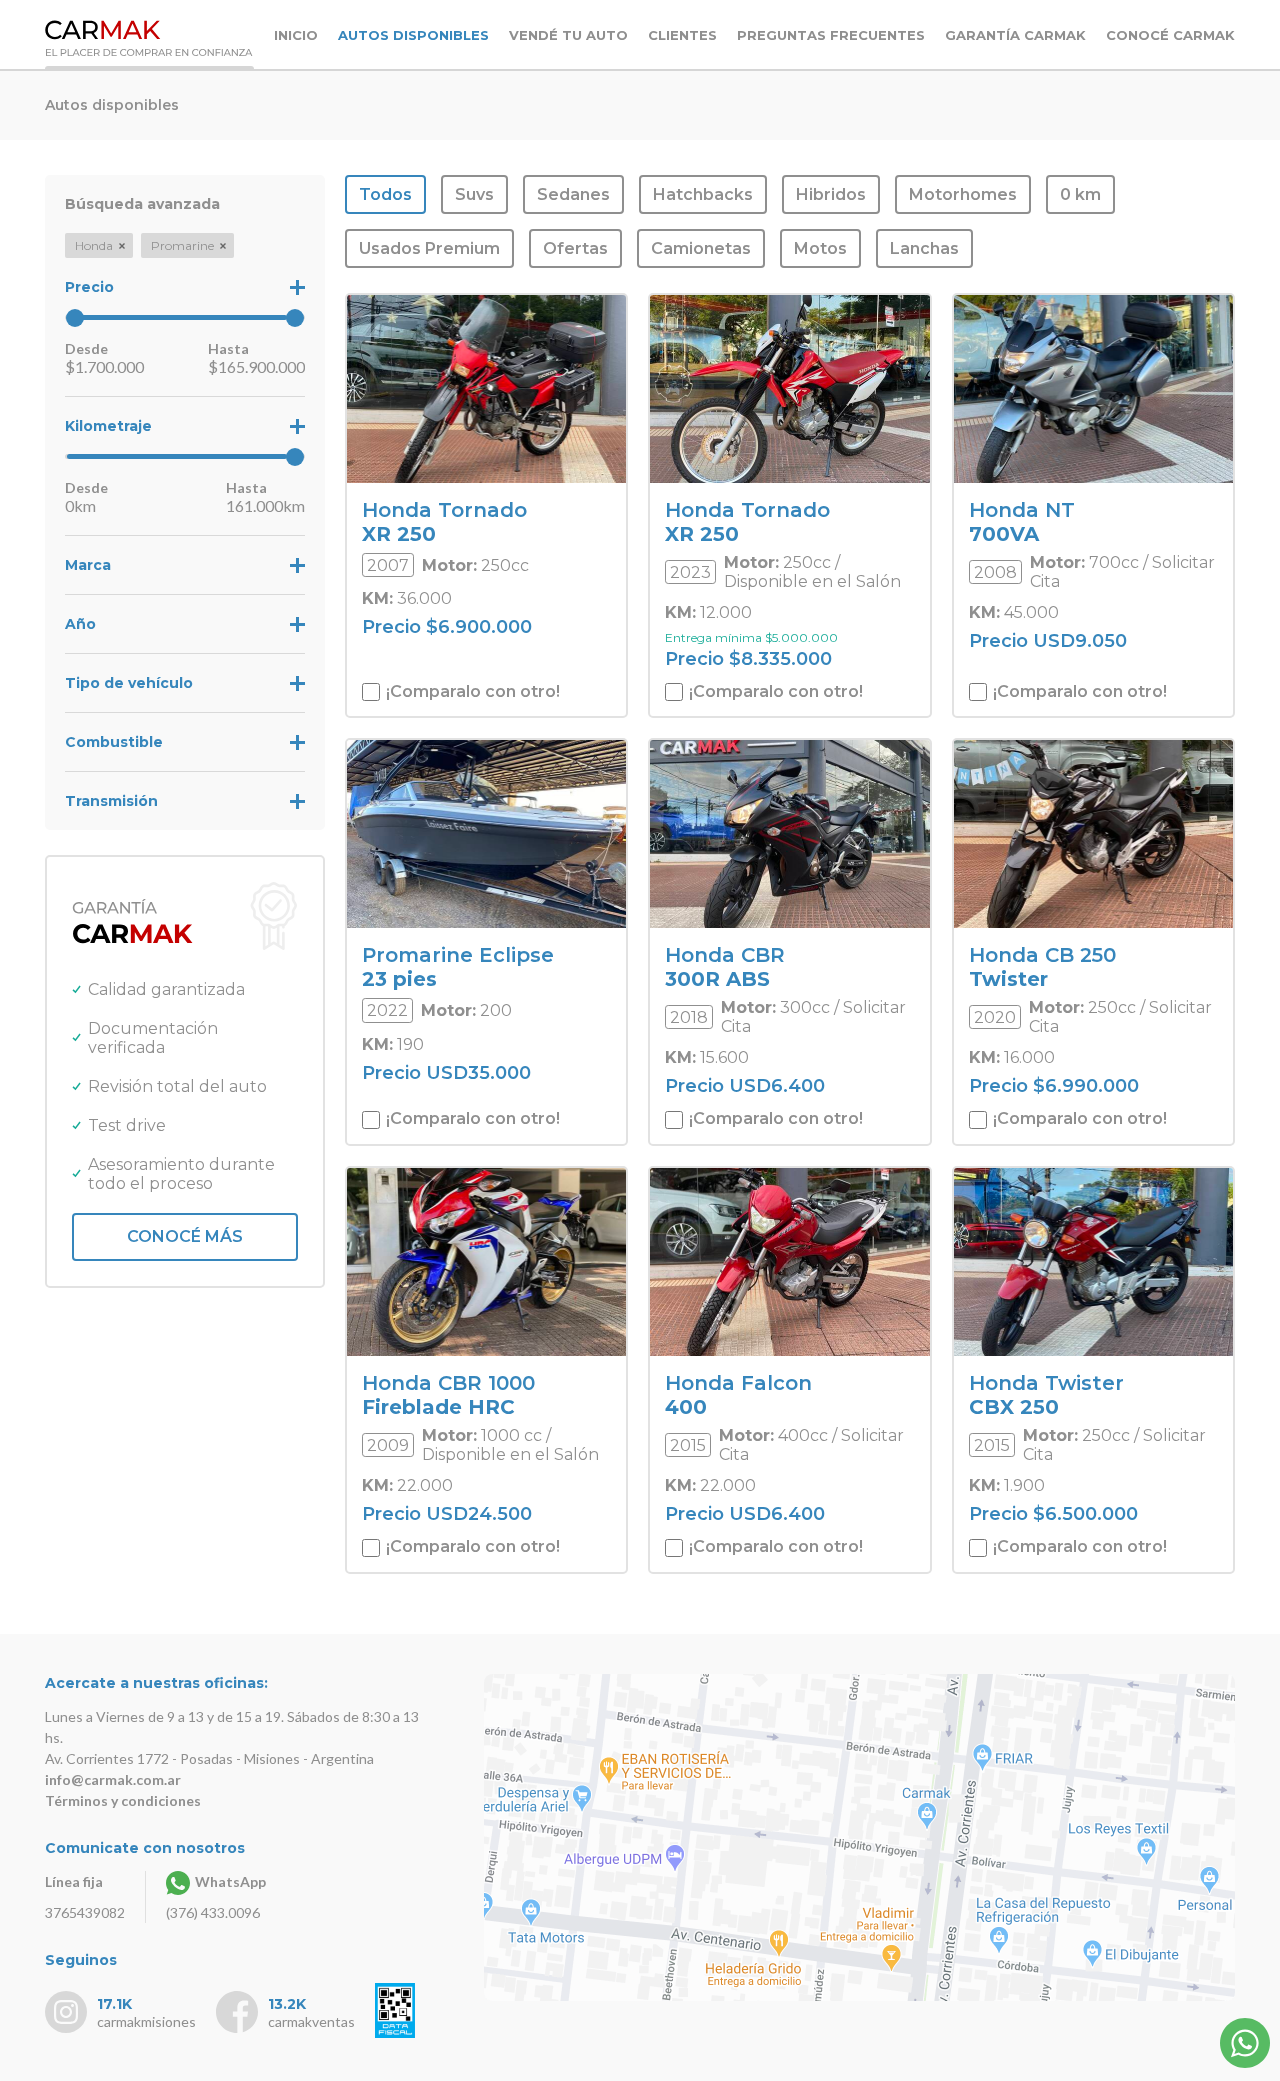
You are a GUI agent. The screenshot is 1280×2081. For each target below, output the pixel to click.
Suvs (474, 194)
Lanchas (924, 248)
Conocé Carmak (1170, 35)
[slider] (75, 318)
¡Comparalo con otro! (471, 691)
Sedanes (573, 194)
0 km (1080, 194)
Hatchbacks (703, 194)
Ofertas (575, 248)
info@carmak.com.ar (113, 1779)
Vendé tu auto (568, 35)
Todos (385, 194)
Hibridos (831, 194)
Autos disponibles (413, 35)
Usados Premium (429, 248)
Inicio (296, 35)
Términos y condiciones (123, 1800)
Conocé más (185, 1236)
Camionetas (701, 248)
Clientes (682, 35)
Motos (820, 248)
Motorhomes (963, 194)
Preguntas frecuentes (831, 35)
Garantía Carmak (1015, 35)
